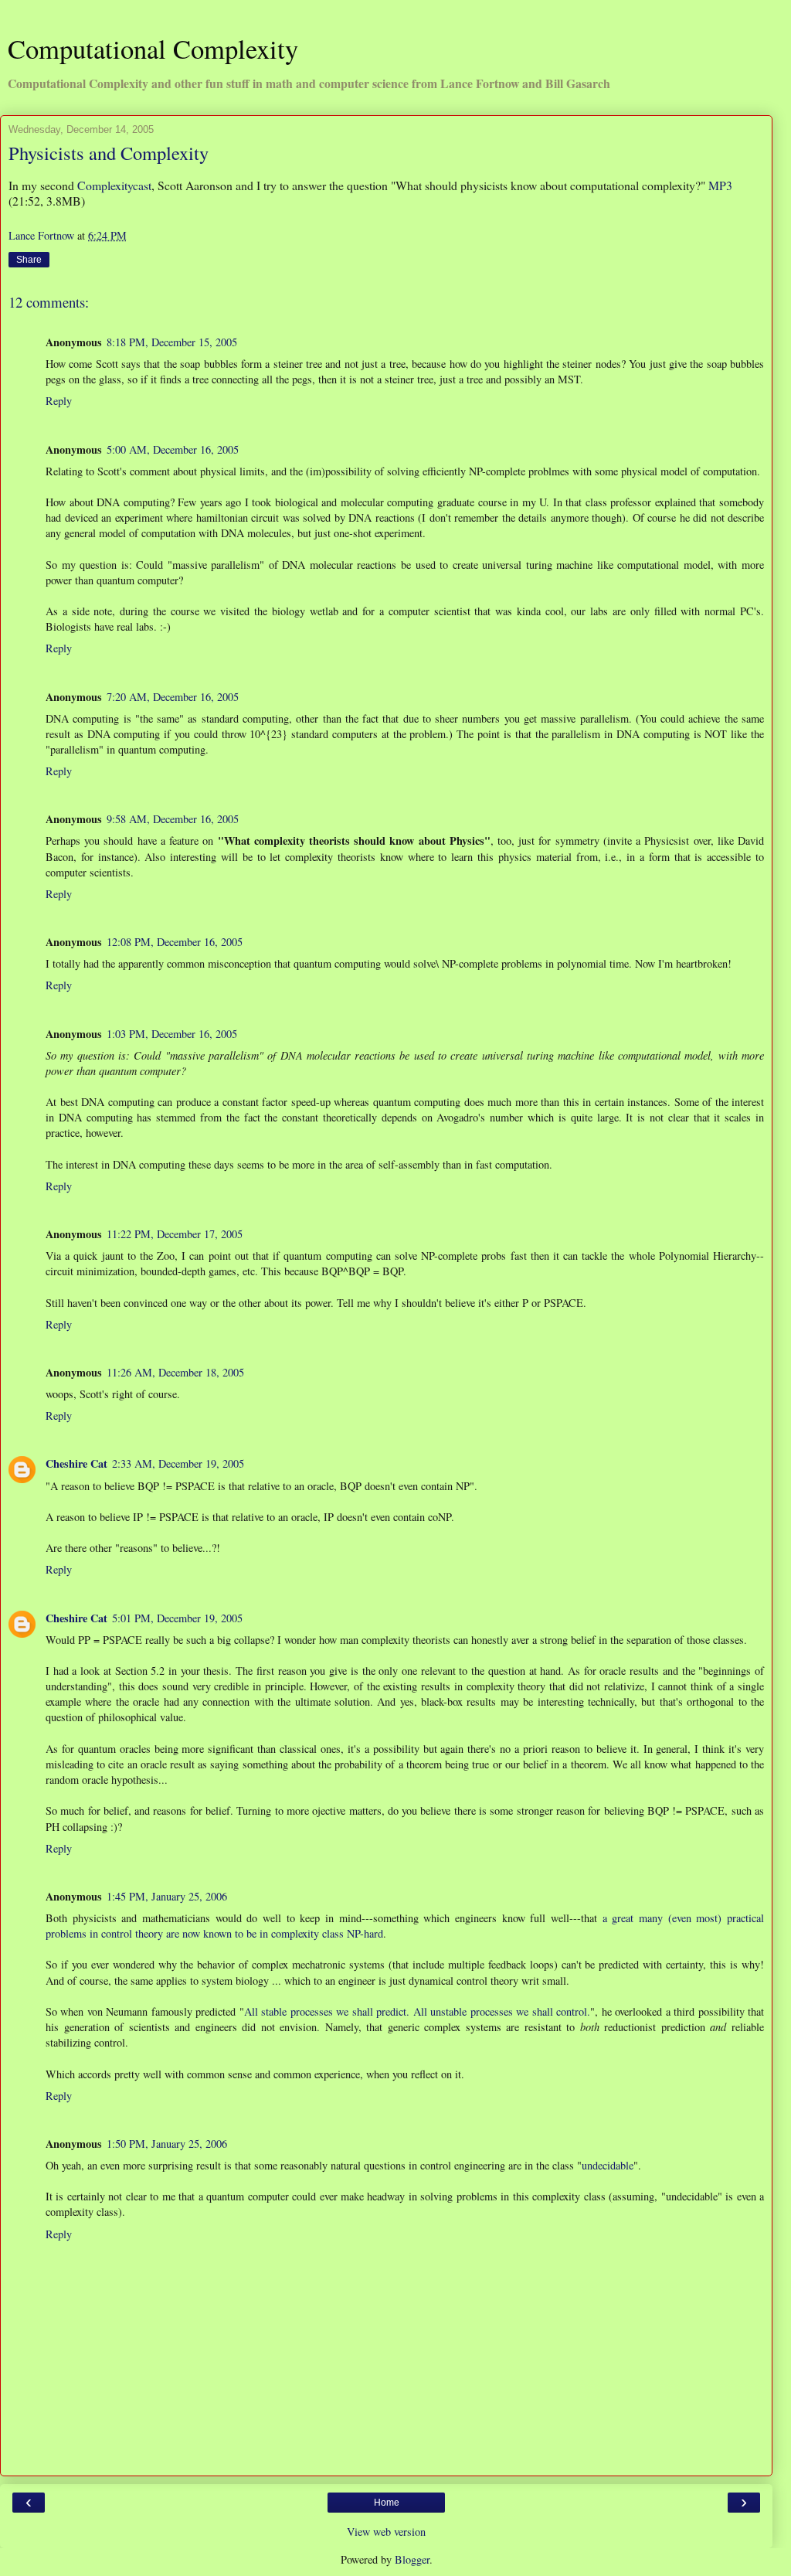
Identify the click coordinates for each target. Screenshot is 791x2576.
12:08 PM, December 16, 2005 (175, 942)
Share (29, 260)
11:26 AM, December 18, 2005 (175, 1372)
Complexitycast (114, 185)
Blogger (412, 2559)
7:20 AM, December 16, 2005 (173, 697)
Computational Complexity (153, 49)
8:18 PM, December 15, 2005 (172, 342)
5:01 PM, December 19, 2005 (177, 1618)
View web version (386, 2532)
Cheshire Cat (76, 1463)
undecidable (608, 2165)
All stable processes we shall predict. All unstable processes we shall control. (417, 2011)
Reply (59, 401)
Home (387, 2503)
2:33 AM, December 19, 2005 (178, 1463)
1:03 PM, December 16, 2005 (172, 1034)
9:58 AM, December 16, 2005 (173, 819)
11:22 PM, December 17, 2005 (175, 1234)
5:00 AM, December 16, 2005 (173, 449)
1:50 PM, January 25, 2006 (167, 2144)
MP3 (720, 185)
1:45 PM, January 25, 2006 (167, 1896)
